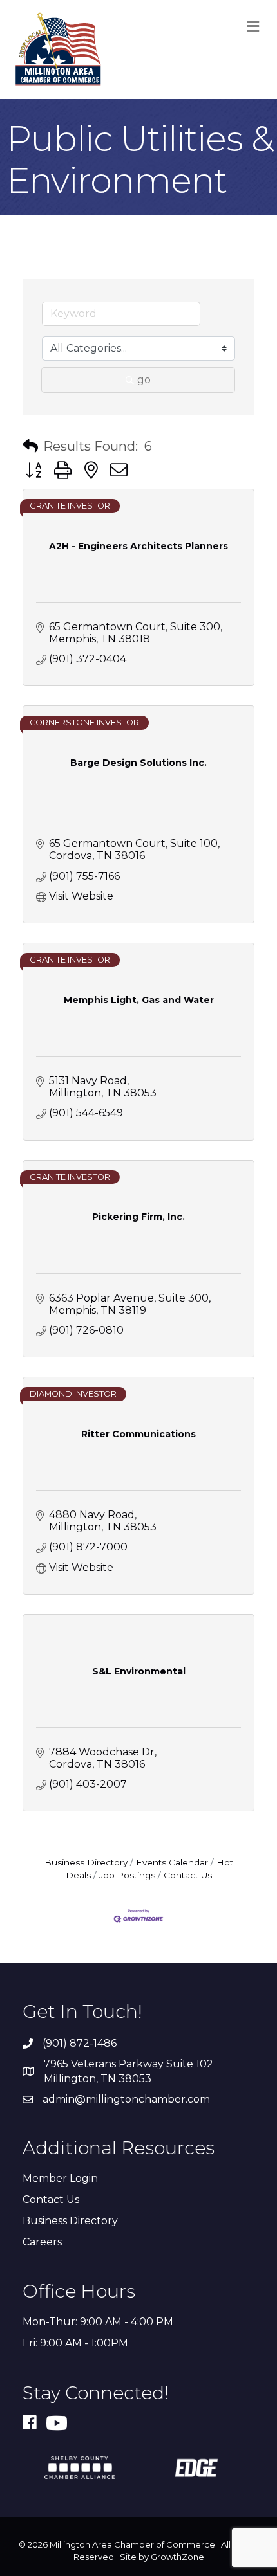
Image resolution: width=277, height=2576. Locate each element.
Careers (42, 2242)
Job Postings (127, 1875)
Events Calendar (172, 1862)
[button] (30, 446)
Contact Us (188, 1875)
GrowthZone (177, 2557)
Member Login (60, 2178)
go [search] (144, 380)
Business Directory (86, 1862)
